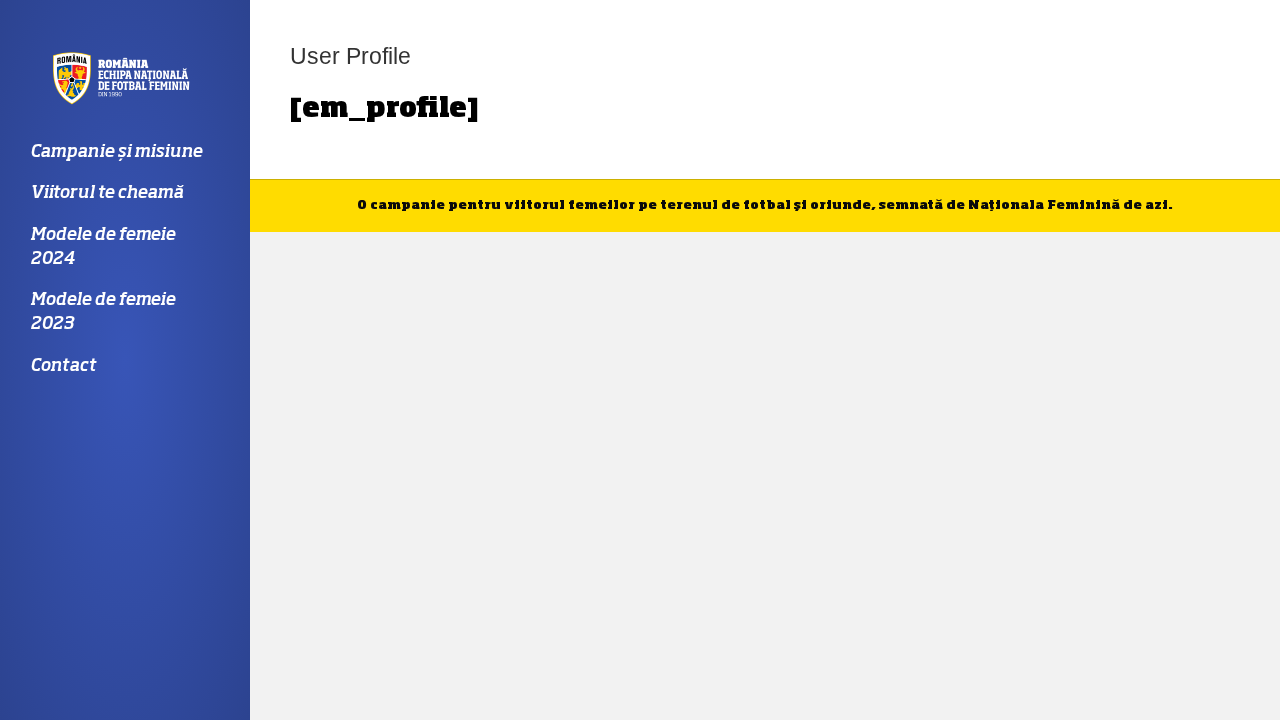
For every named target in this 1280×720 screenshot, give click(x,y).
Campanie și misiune (116, 152)
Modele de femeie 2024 (102, 247)
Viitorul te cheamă (106, 193)
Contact (63, 366)
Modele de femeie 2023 (102, 312)
